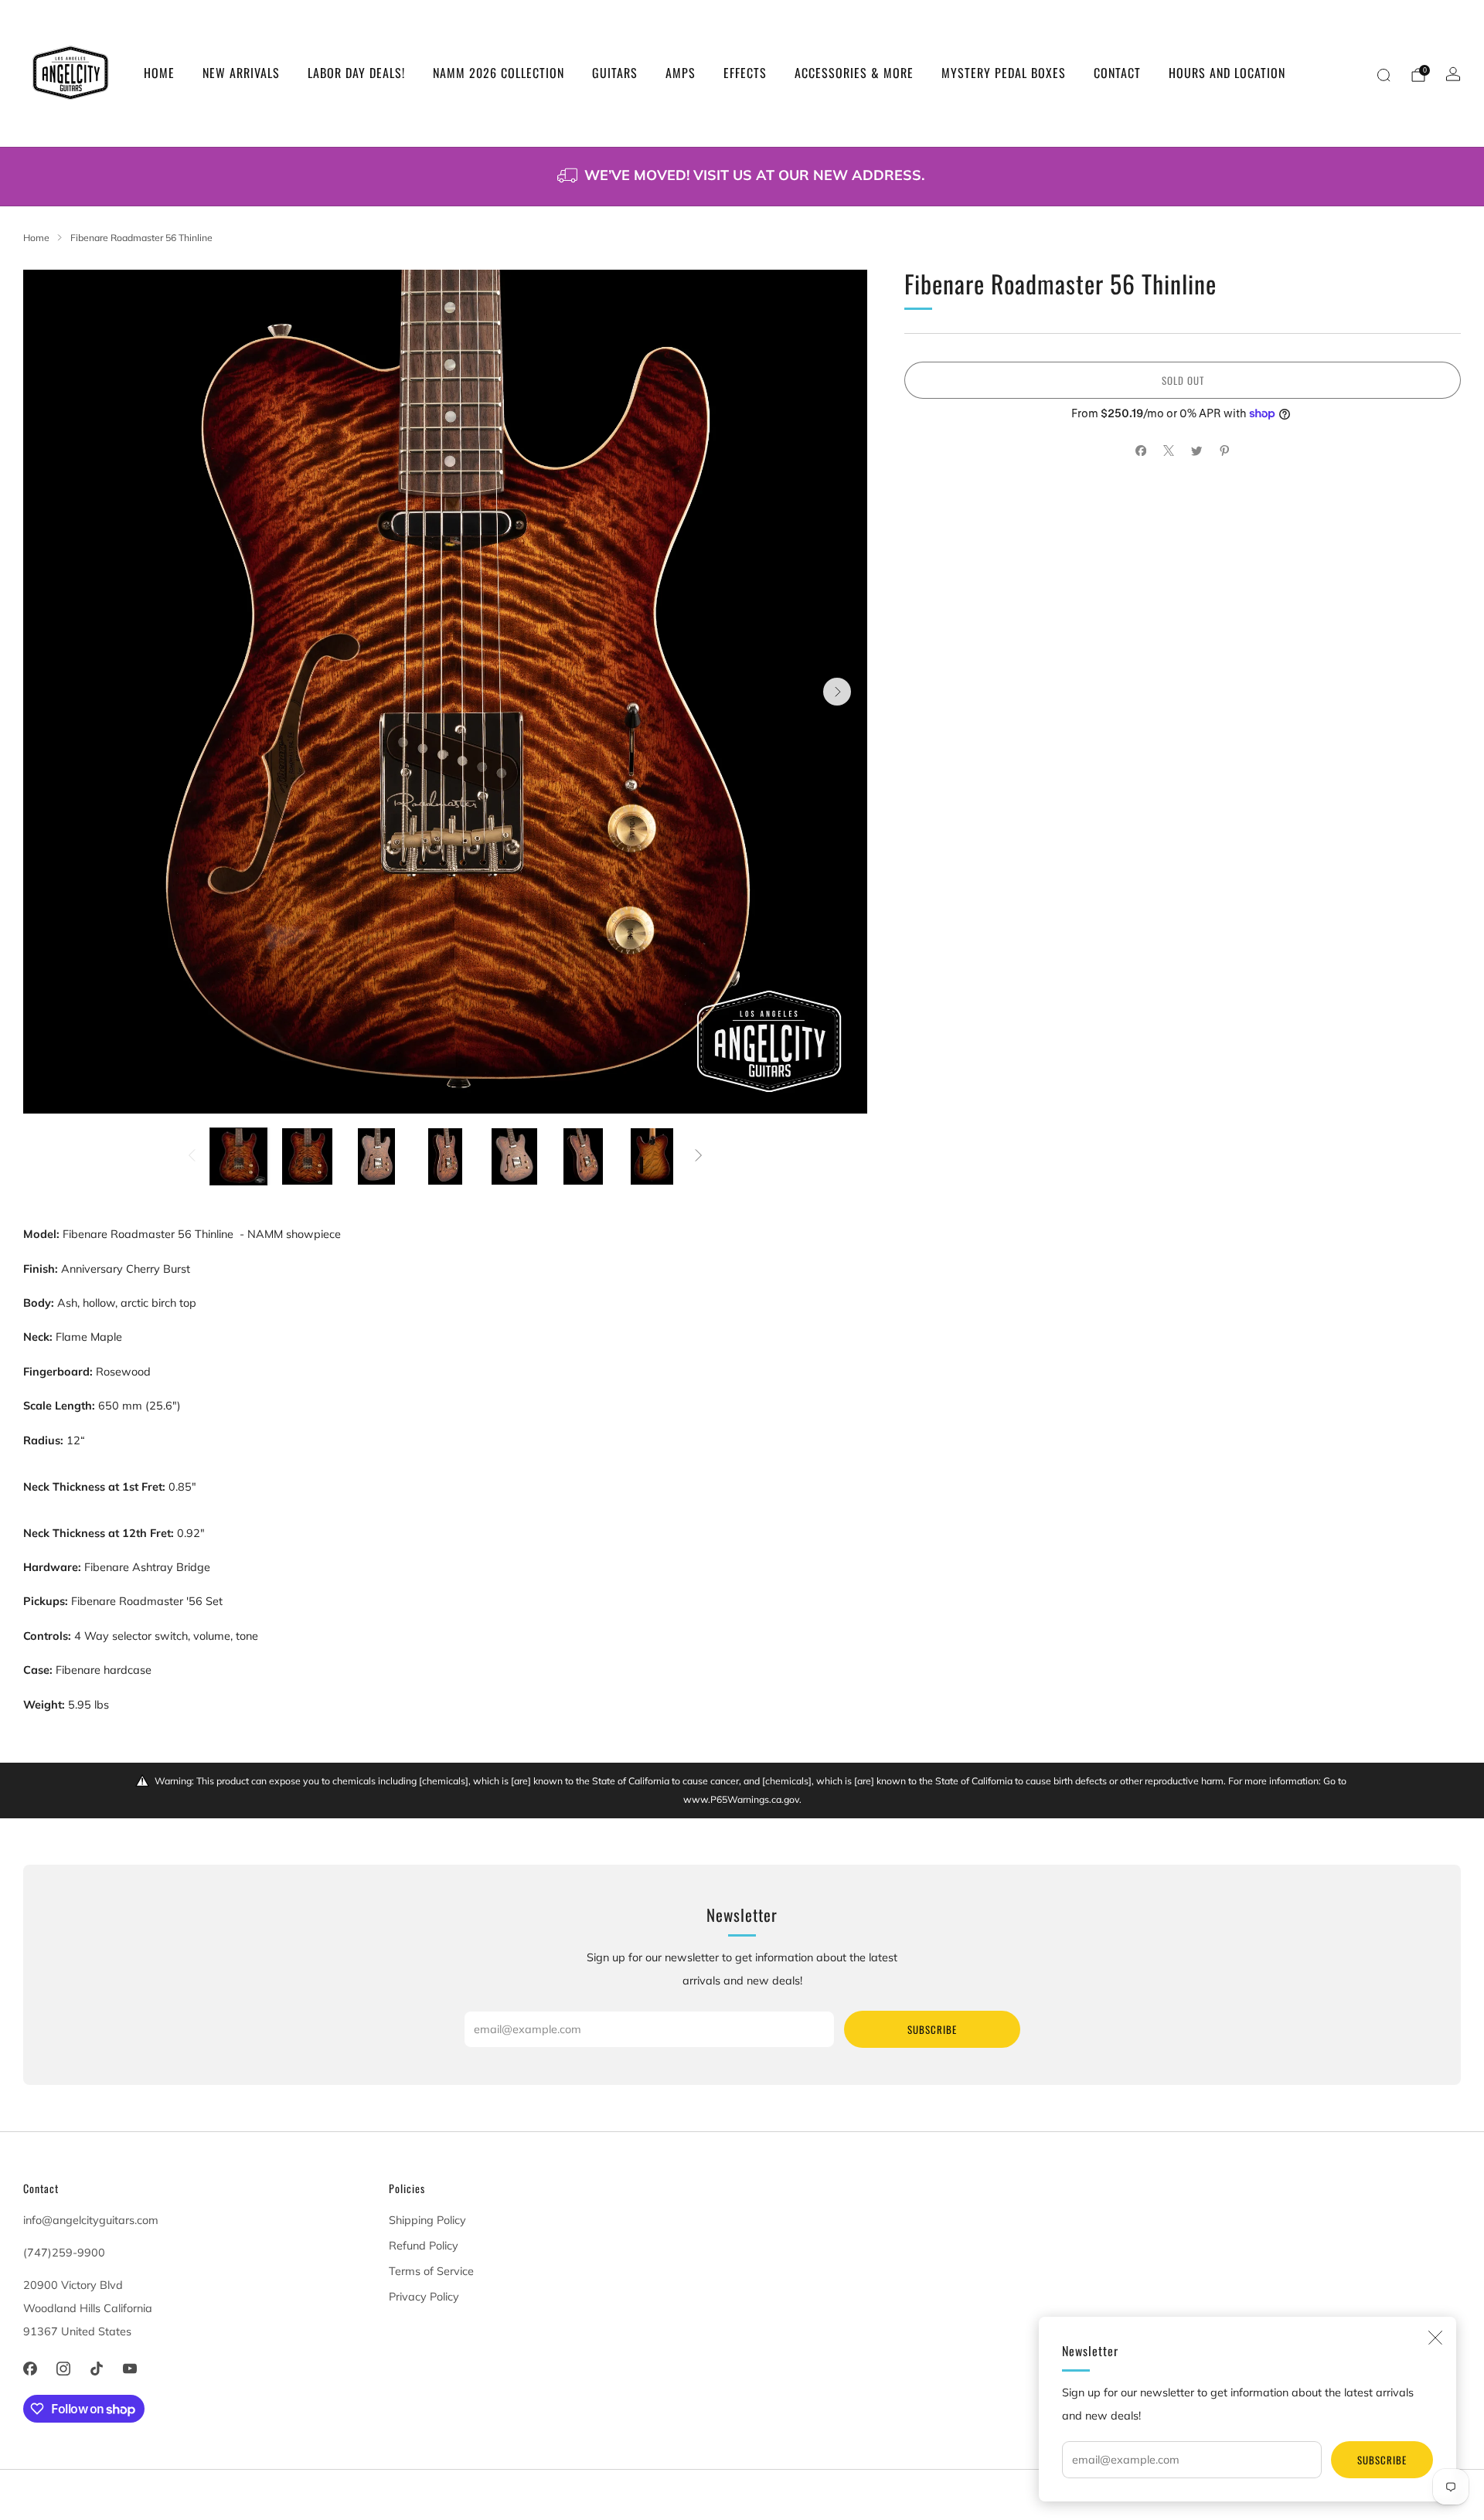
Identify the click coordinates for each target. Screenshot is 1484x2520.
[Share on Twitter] (1196, 451)
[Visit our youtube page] (130, 2369)
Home (159, 73)
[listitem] (742, 177)
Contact (1117, 73)
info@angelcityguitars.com (91, 2220)
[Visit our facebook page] (30, 2369)
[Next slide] (837, 692)
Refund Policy (424, 2246)
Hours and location (1227, 73)
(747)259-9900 (64, 2253)
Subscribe (1382, 2460)
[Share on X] (1169, 451)
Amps (681, 73)
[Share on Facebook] (1141, 451)
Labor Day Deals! (356, 73)
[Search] (1384, 75)
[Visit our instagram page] (63, 2369)
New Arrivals (241, 73)
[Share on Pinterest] (1224, 451)
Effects (745, 73)
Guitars (615, 73)
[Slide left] (191, 1157)
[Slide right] (699, 1157)
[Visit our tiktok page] (96, 2369)
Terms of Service (431, 2271)
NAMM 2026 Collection (499, 73)
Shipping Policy (427, 2220)
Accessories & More (854, 73)
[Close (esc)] (1435, 2338)
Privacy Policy (424, 2297)
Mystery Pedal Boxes (1004, 73)
